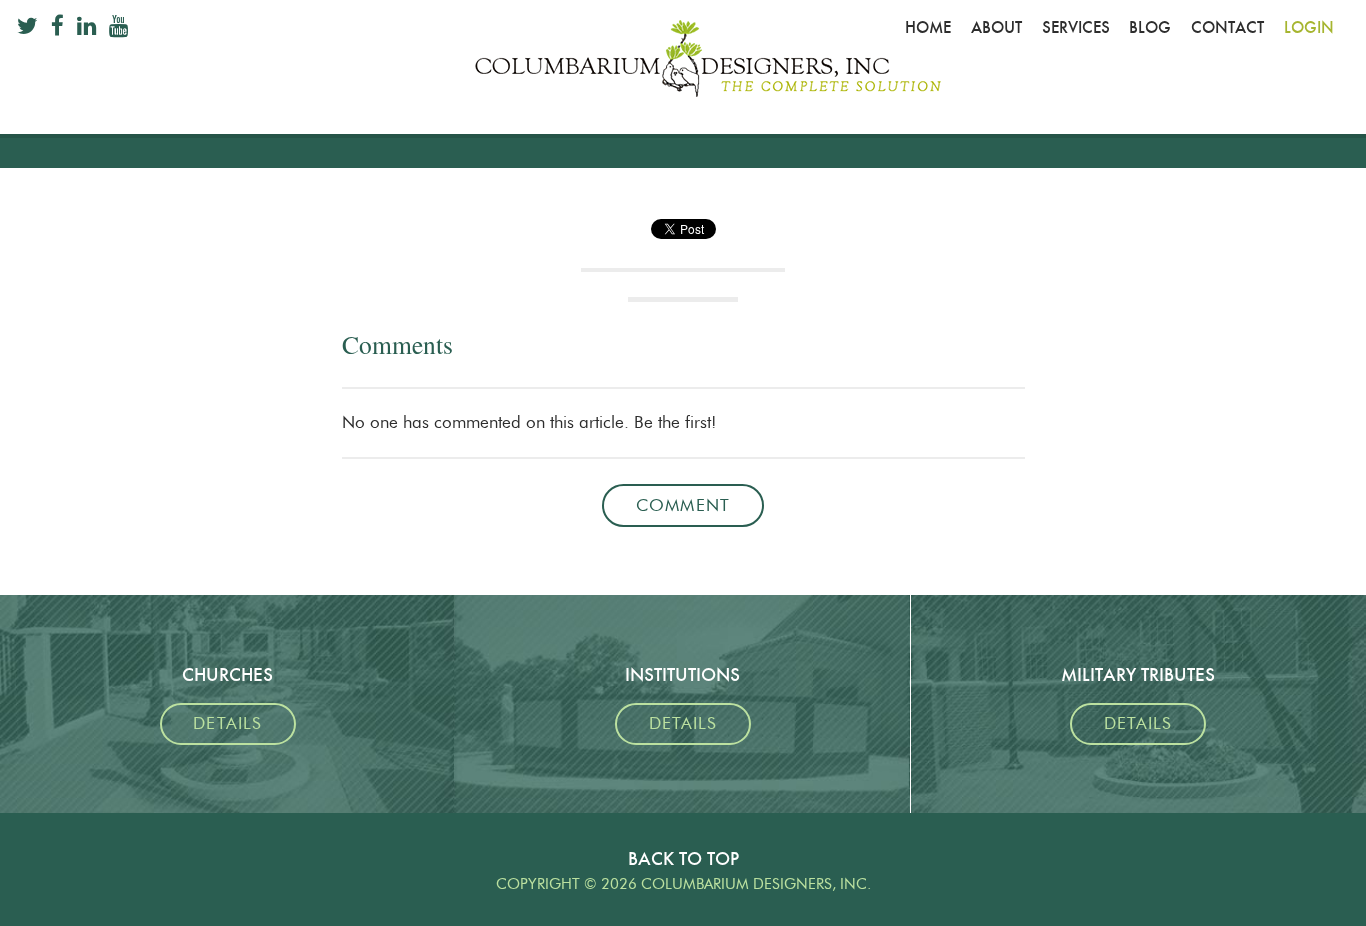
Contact (1227, 27)
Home (928, 27)
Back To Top (683, 858)
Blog (1150, 27)
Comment (682, 505)
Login (1309, 27)
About (996, 27)
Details (227, 723)
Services (1076, 27)
